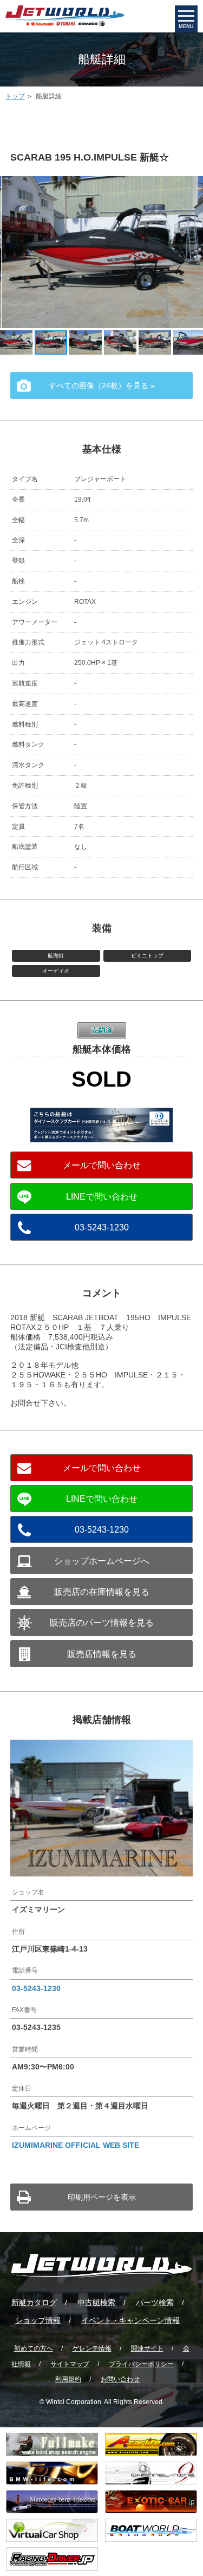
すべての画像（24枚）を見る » (102, 385)
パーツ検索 (155, 2302)
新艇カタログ (34, 2302)
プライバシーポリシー (141, 2364)
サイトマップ (70, 2364)
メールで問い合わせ (102, 1165)
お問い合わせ (120, 2379)
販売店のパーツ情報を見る (102, 1623)
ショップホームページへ (102, 1561)
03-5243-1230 (102, 1227)
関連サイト (147, 2348)
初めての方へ (34, 2348)
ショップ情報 (38, 2320)
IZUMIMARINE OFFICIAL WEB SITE (76, 2145)
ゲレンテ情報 (92, 2348)
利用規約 (68, 2379)
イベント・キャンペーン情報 (130, 2320)
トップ (15, 96)
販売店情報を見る (102, 1654)
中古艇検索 (96, 2302)
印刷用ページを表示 (102, 2197)
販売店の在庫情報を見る (102, 1592)
